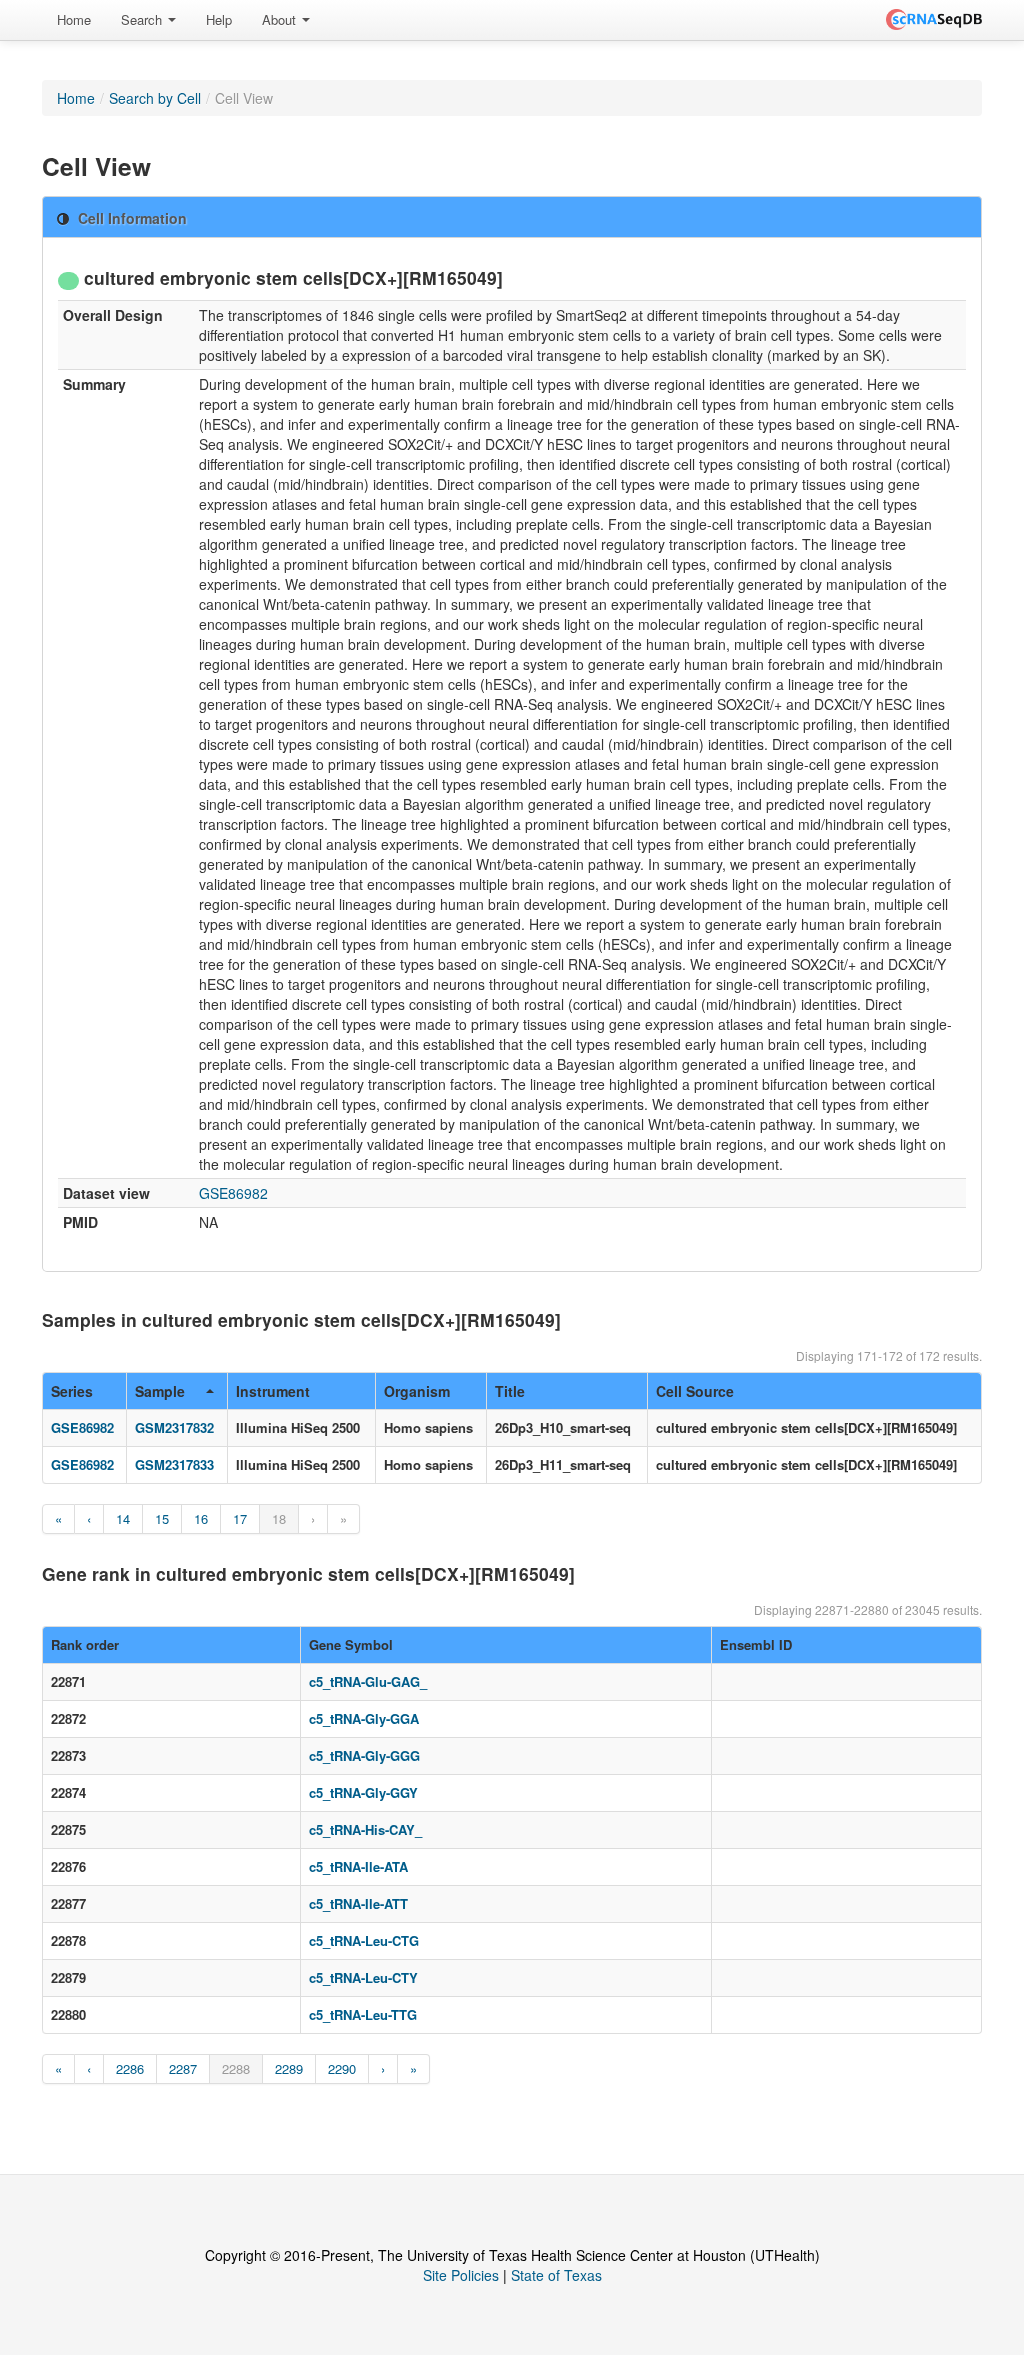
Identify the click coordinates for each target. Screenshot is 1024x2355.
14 (123, 1518)
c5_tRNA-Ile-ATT (358, 1903)
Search (143, 19)
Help (219, 19)
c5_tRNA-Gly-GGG (364, 1755)
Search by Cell (155, 98)
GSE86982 (233, 1193)
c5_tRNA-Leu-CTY (363, 1977)
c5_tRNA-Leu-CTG (364, 1940)
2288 (236, 2068)
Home (74, 19)
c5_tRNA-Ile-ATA (358, 1866)
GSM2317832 (174, 1427)
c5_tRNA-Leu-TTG (363, 2014)
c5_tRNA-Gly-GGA (364, 1718)
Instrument (273, 1391)
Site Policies (461, 2275)
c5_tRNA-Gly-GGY (363, 1792)
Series (72, 1391)
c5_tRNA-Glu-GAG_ (368, 1681)
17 (240, 1518)
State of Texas (556, 2275)
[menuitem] (74, 20)
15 (162, 1518)
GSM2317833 (174, 1464)
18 (279, 1518)
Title (510, 1391)
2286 (130, 2068)
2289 (289, 2068)
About (281, 19)
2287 (183, 2068)
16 (201, 1518)
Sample (160, 1391)
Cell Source (695, 1391)
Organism (417, 1391)
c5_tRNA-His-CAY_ (365, 1829)
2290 (342, 2068)
